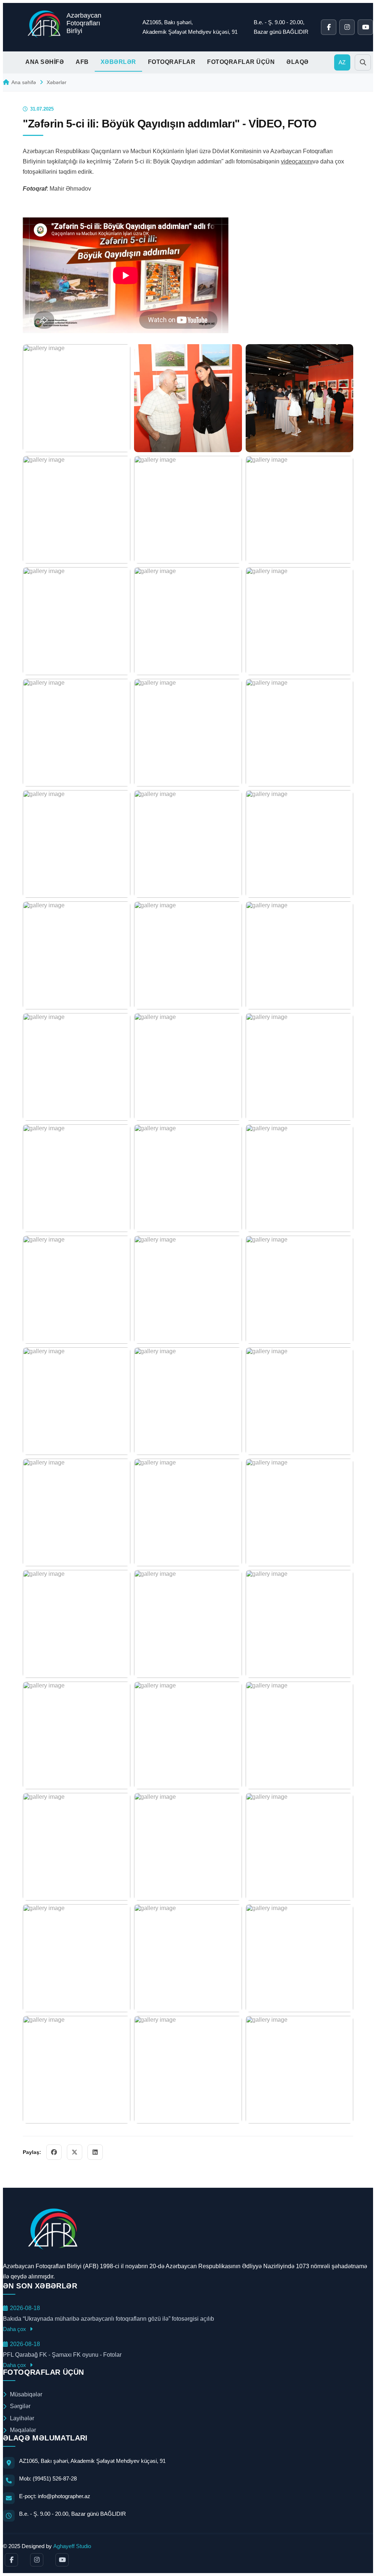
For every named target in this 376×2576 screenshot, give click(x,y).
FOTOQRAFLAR (172, 62)
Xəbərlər (57, 82)
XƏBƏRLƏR (118, 62)
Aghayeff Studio (72, 2546)
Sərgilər (20, 2406)
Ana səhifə (24, 82)
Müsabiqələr (26, 2394)
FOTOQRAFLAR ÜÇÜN (241, 62)
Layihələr (22, 2418)
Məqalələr (23, 2430)
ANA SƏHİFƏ (45, 62)
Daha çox (15, 2329)
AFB (82, 62)
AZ (342, 62)
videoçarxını (297, 161)
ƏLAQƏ (298, 62)
